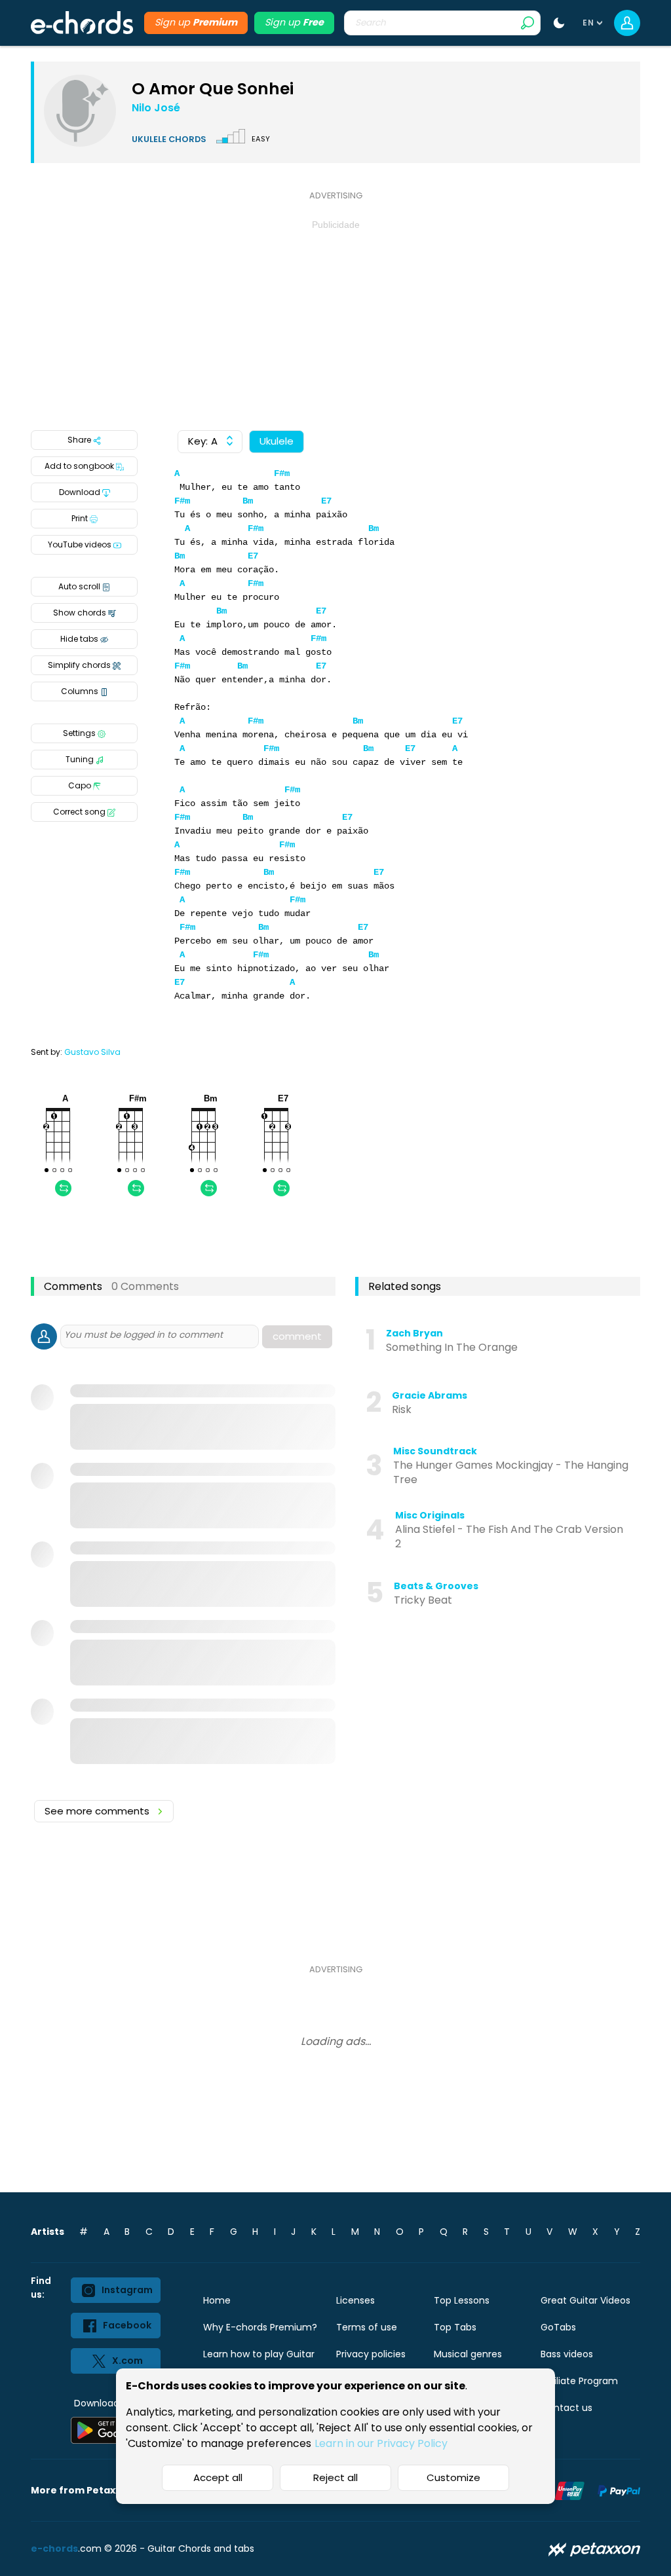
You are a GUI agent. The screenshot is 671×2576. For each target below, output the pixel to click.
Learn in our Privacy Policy (381, 2443)
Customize (453, 2477)
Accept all (218, 2477)
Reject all (335, 2477)
